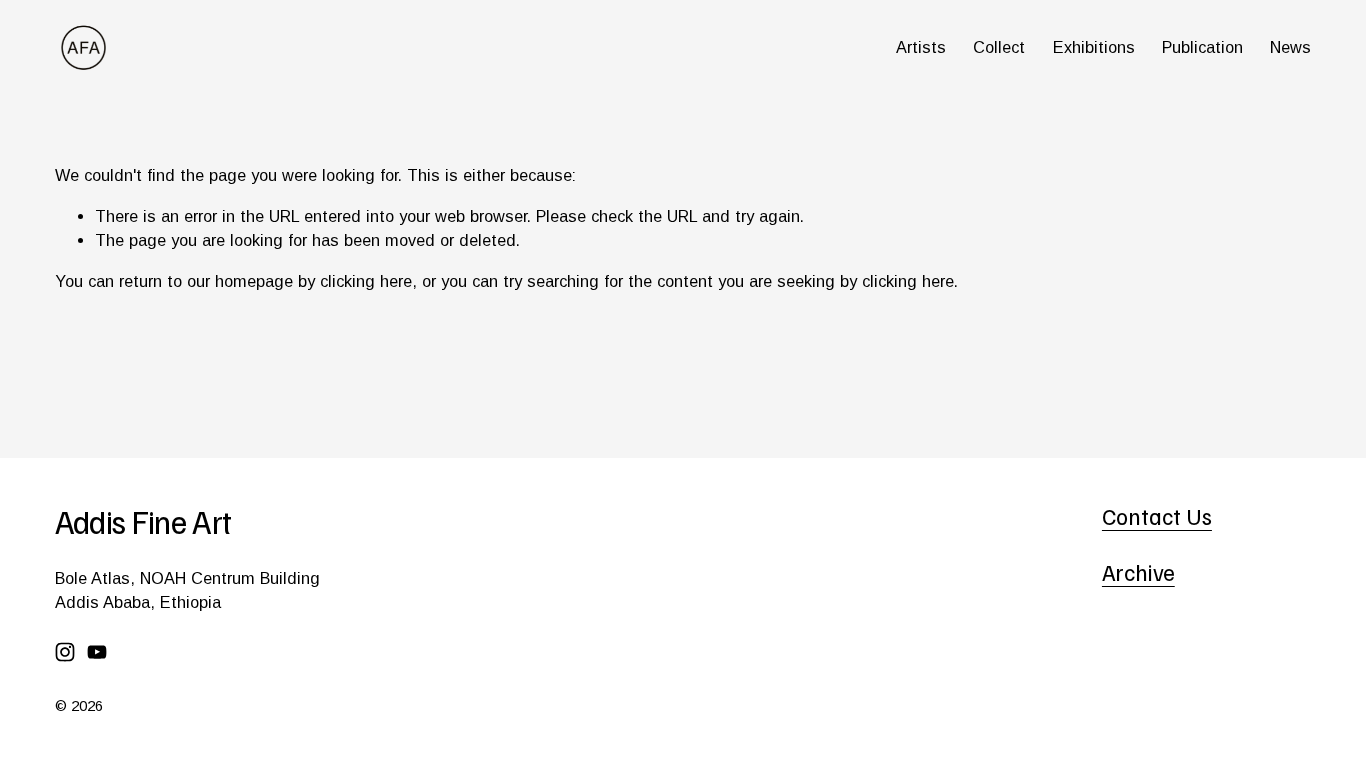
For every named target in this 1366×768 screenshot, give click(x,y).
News (1290, 47)
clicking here (366, 281)
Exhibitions (1094, 47)
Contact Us (1157, 516)
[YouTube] (97, 652)
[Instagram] (65, 652)
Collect (999, 47)
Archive (1138, 572)
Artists (921, 47)
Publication (1202, 47)
